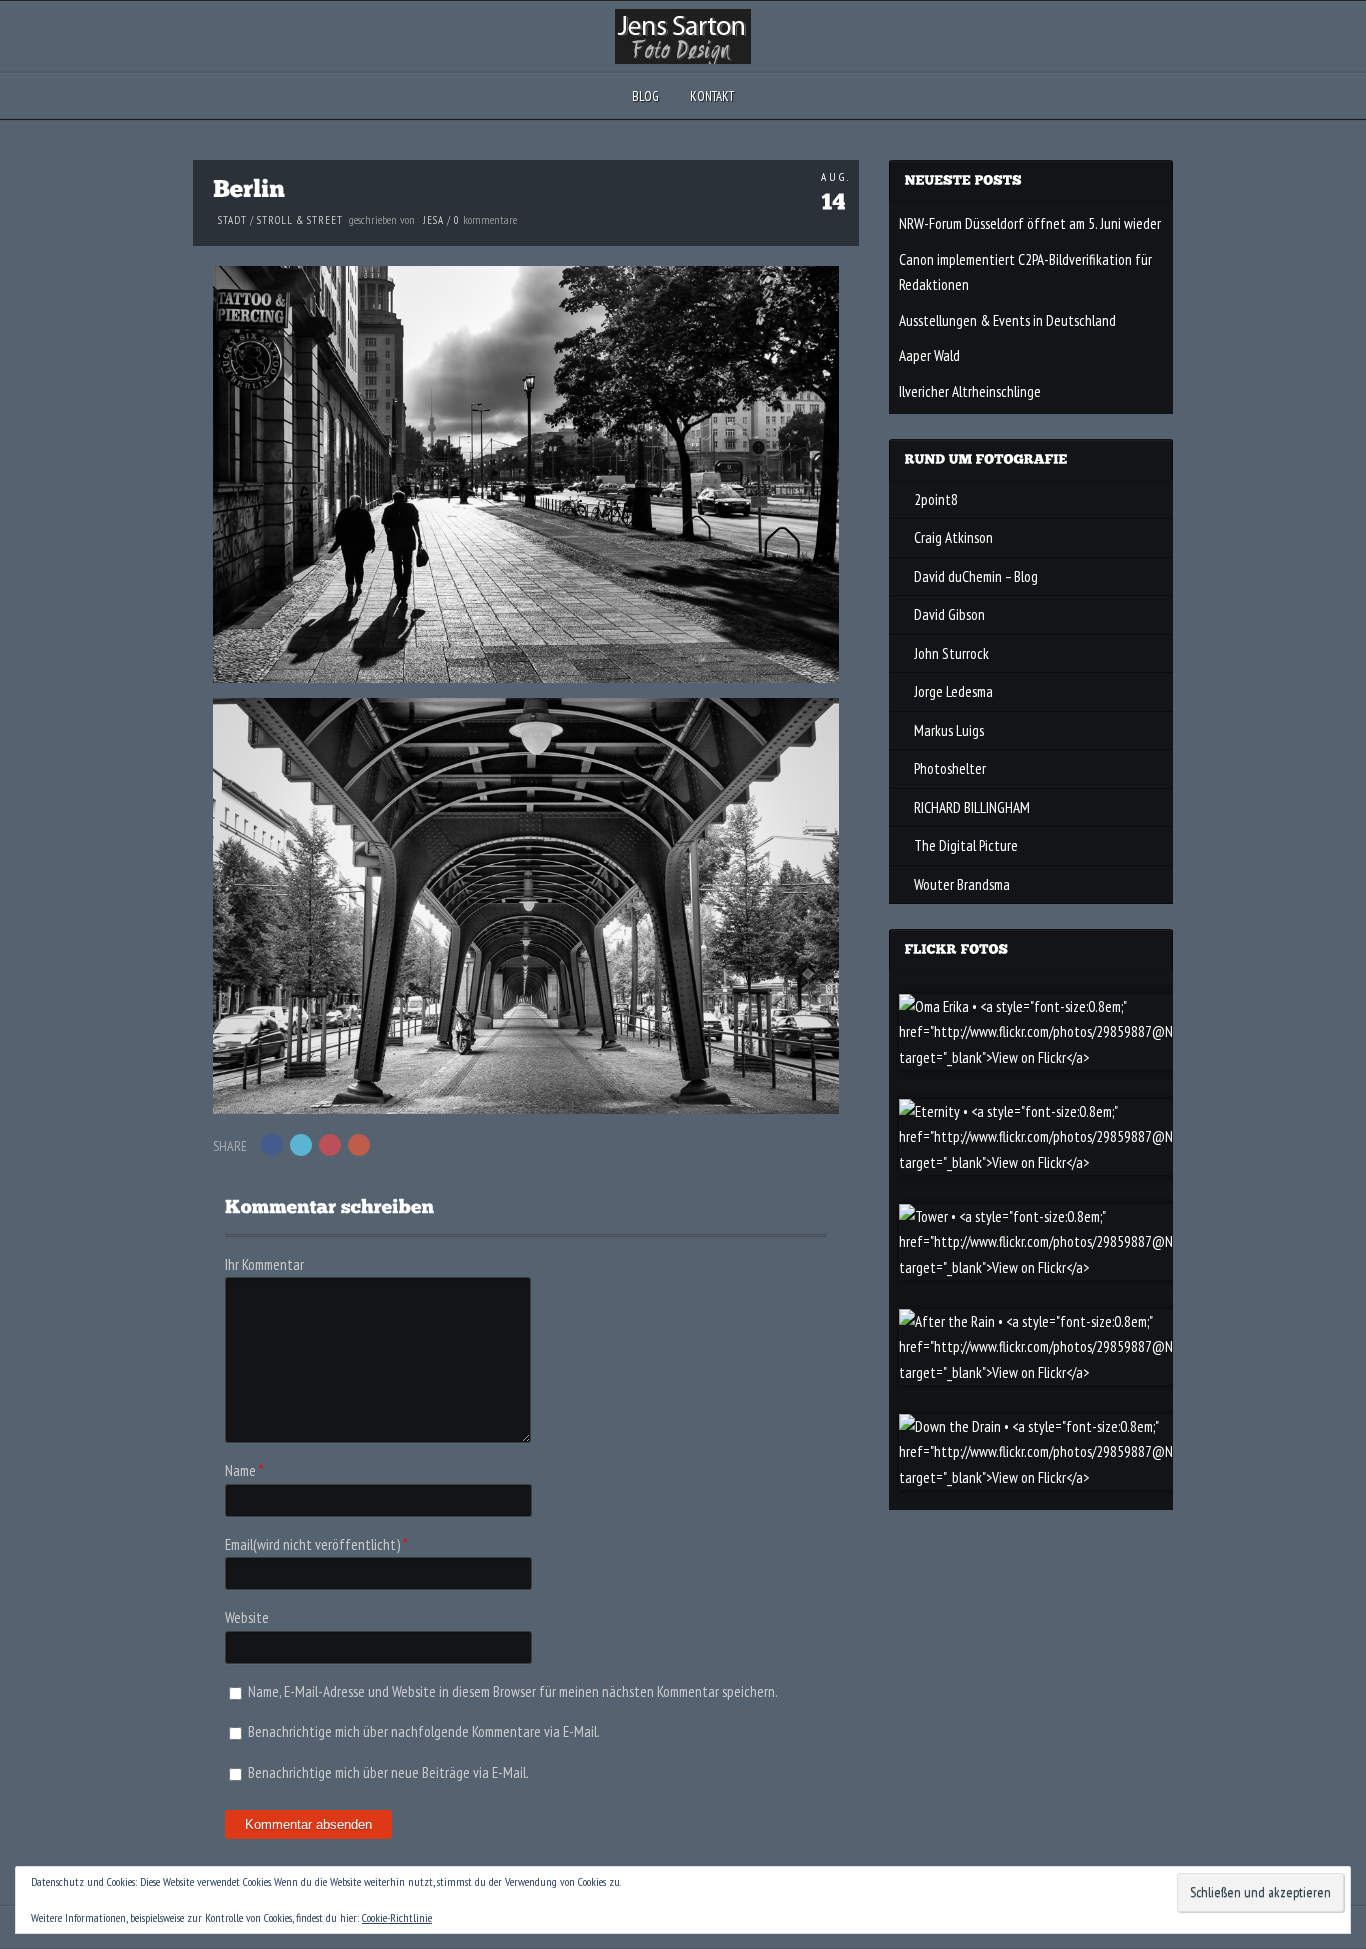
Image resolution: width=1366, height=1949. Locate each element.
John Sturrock (951, 653)
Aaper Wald (929, 355)
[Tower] (1083, 1267)
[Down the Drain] (1083, 1477)
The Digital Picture (966, 845)
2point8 (936, 499)
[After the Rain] (1083, 1372)
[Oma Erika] (1083, 1057)
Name (240, 1470)
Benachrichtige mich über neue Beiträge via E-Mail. (388, 1772)
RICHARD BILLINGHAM (972, 807)
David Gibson (949, 614)
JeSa (433, 220)
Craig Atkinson (953, 537)
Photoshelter (950, 768)
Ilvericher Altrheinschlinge (970, 391)
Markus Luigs (949, 730)
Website (247, 1617)
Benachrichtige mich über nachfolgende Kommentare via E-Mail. (424, 1731)
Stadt (232, 220)
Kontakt (712, 96)
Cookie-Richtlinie (397, 1917)
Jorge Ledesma (953, 691)
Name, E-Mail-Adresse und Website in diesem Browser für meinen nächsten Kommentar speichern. (513, 1691)
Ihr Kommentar (264, 1264)
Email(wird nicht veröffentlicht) (312, 1544)
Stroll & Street (300, 220)
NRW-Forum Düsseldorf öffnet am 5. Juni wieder (1030, 223)
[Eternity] (1083, 1162)
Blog (645, 96)
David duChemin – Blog (976, 576)
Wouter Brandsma (962, 884)
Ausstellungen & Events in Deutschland (1007, 320)
